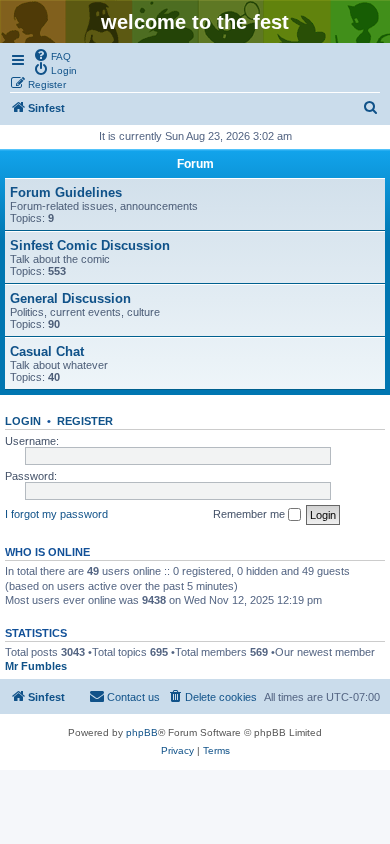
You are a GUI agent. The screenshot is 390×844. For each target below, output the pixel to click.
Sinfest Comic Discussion (90, 245)
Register (85, 421)
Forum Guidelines (66, 192)
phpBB (142, 732)
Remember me (250, 514)
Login (23, 421)
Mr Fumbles (36, 666)
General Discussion (70, 298)
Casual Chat (47, 351)
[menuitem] (52, 55)
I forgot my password (56, 514)
